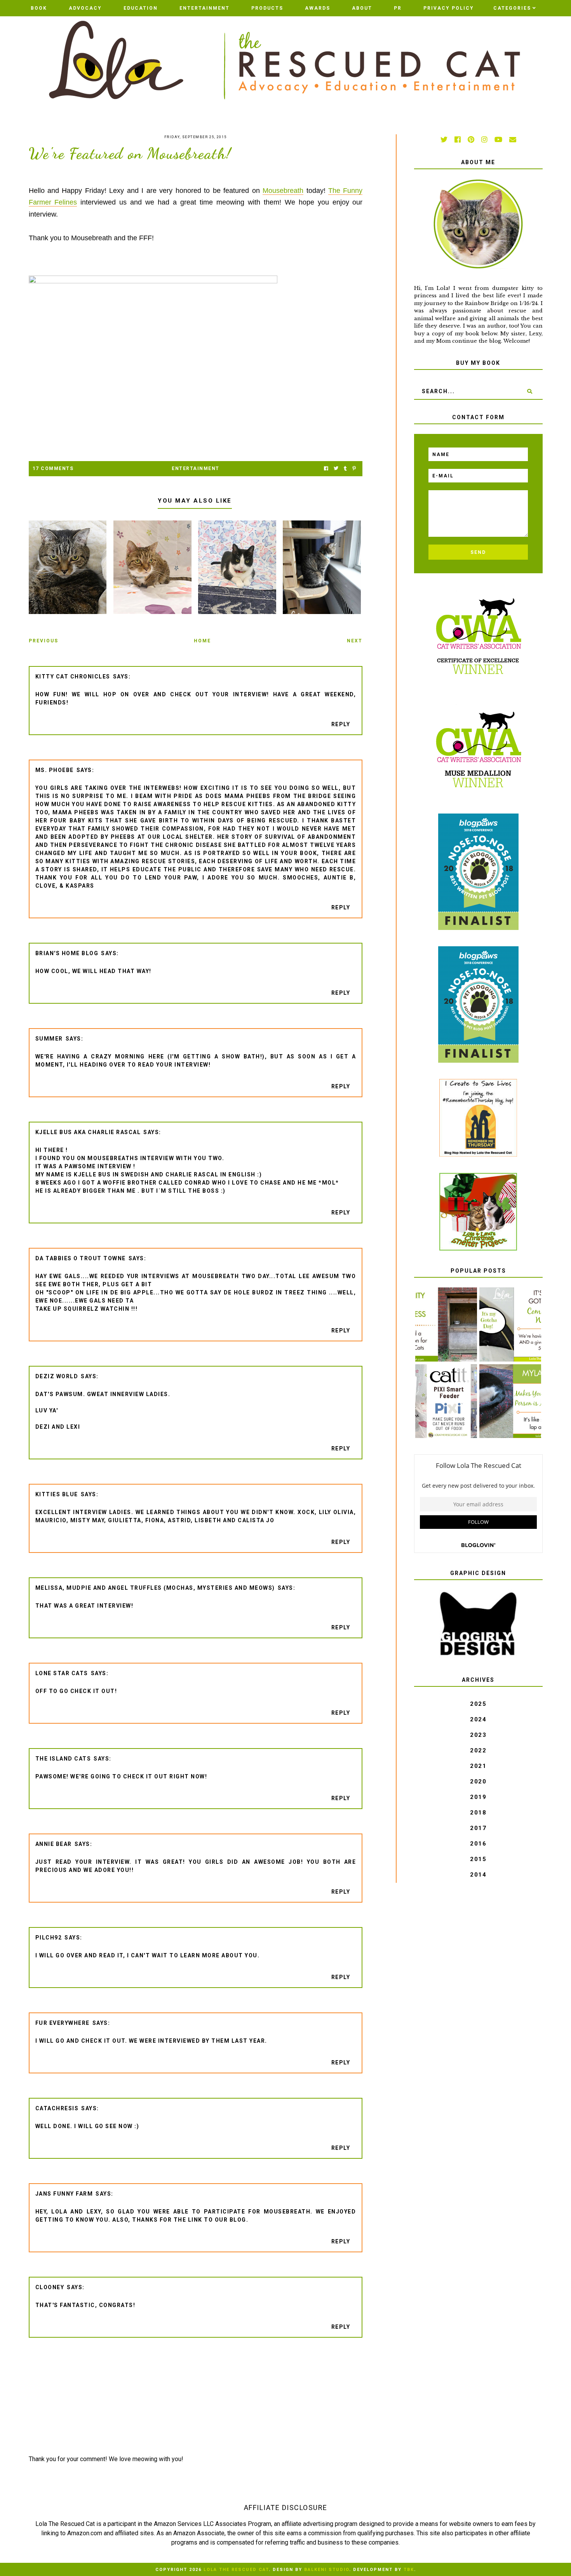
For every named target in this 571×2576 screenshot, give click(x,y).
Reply (341, 724)
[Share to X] (336, 469)
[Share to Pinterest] (354, 469)
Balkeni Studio (327, 2570)
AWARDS (318, 8)
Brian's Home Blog (67, 953)
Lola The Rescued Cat (236, 2570)
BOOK (39, 8)
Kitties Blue (57, 1494)
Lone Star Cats (62, 1673)
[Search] (529, 391)
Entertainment (205, 8)
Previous (44, 641)
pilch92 (49, 1938)
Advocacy (85, 8)
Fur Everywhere (63, 2023)
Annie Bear (54, 1844)
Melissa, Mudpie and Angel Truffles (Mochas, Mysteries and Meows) (155, 1588)
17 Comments (53, 468)
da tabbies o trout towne (81, 1258)
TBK (409, 2570)
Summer (49, 1039)
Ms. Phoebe (55, 770)
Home (202, 641)
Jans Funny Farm (64, 2194)
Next (355, 641)
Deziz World (57, 1376)
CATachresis (57, 2108)
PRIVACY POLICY (449, 8)
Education (141, 8)
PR (398, 8)
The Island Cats (63, 1759)
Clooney (50, 2287)
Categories (512, 8)
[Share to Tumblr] (345, 469)
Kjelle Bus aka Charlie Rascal (88, 1132)
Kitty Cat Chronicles (73, 677)
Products (267, 8)
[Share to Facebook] (326, 469)
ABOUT (362, 8)
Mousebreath (283, 191)
